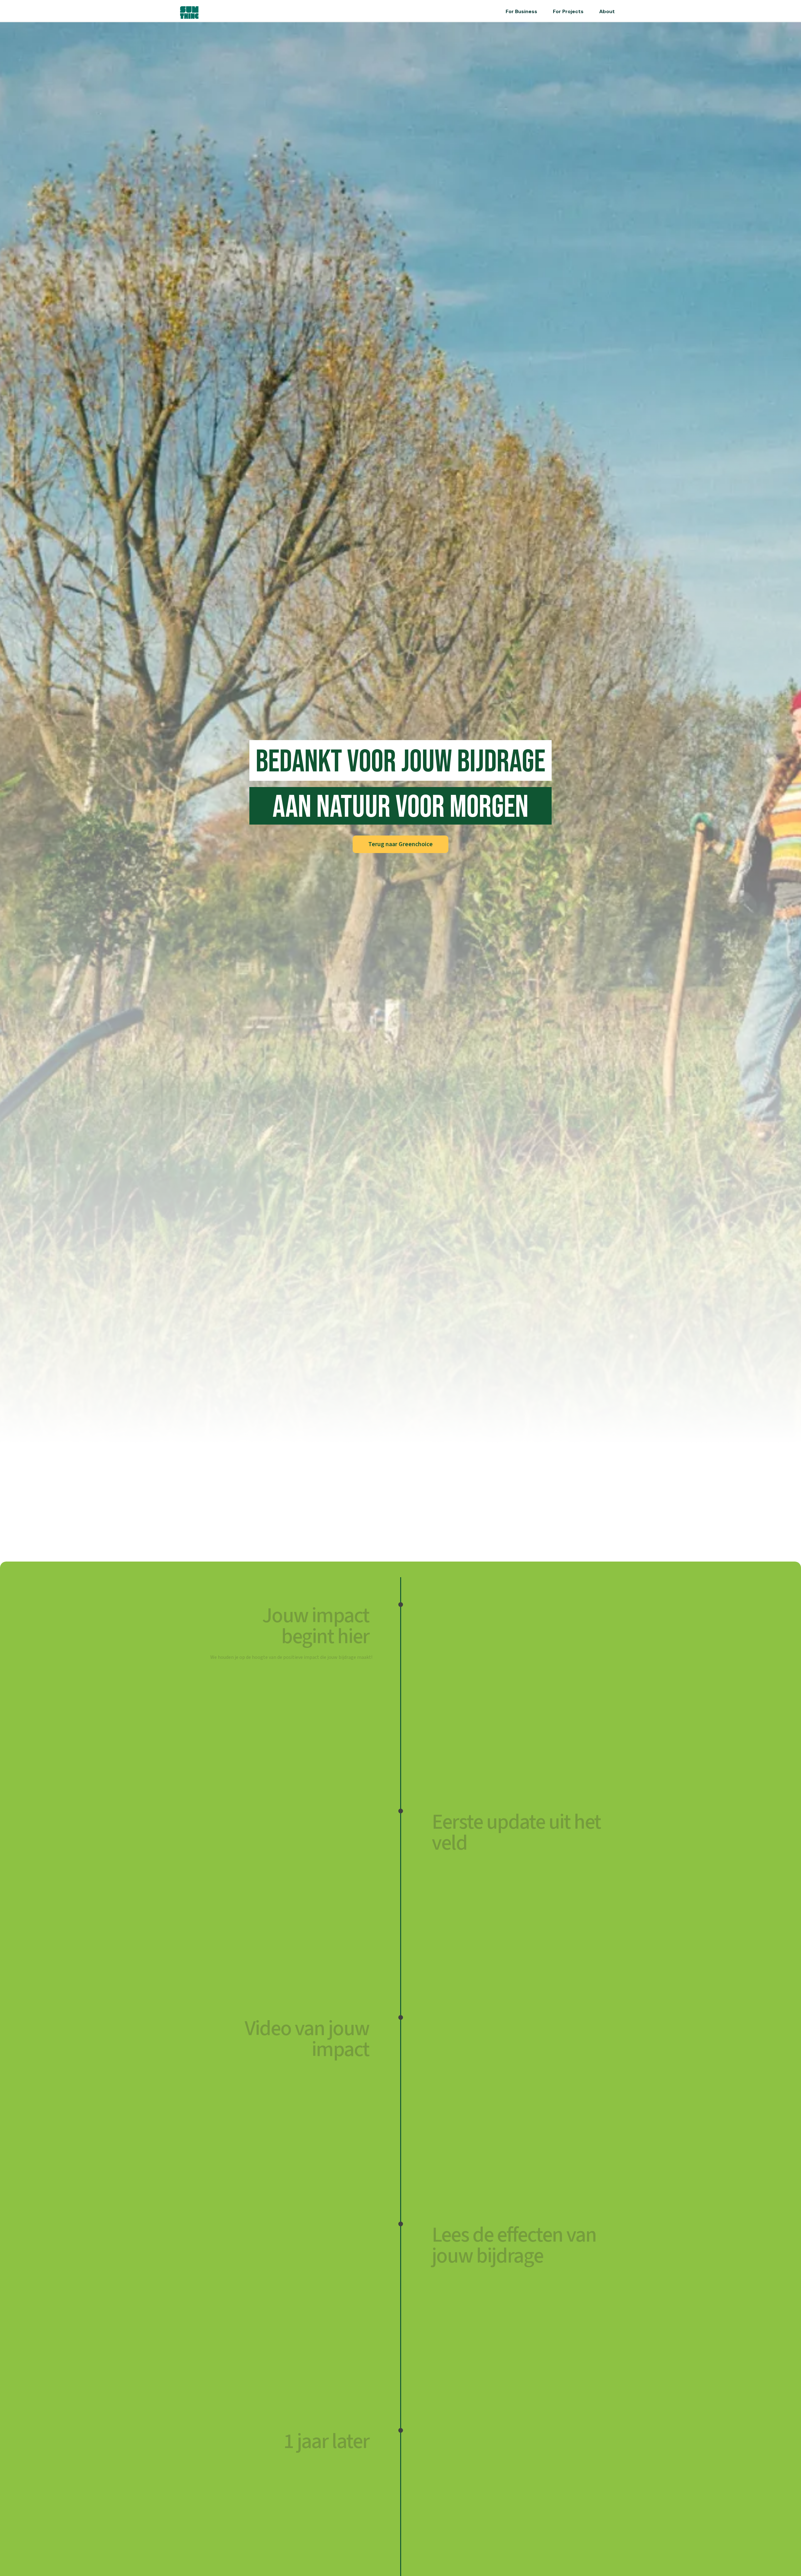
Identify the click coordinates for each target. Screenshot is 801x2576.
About (607, 11)
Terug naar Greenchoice (400, 844)
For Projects (568, 11)
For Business (521, 11)
